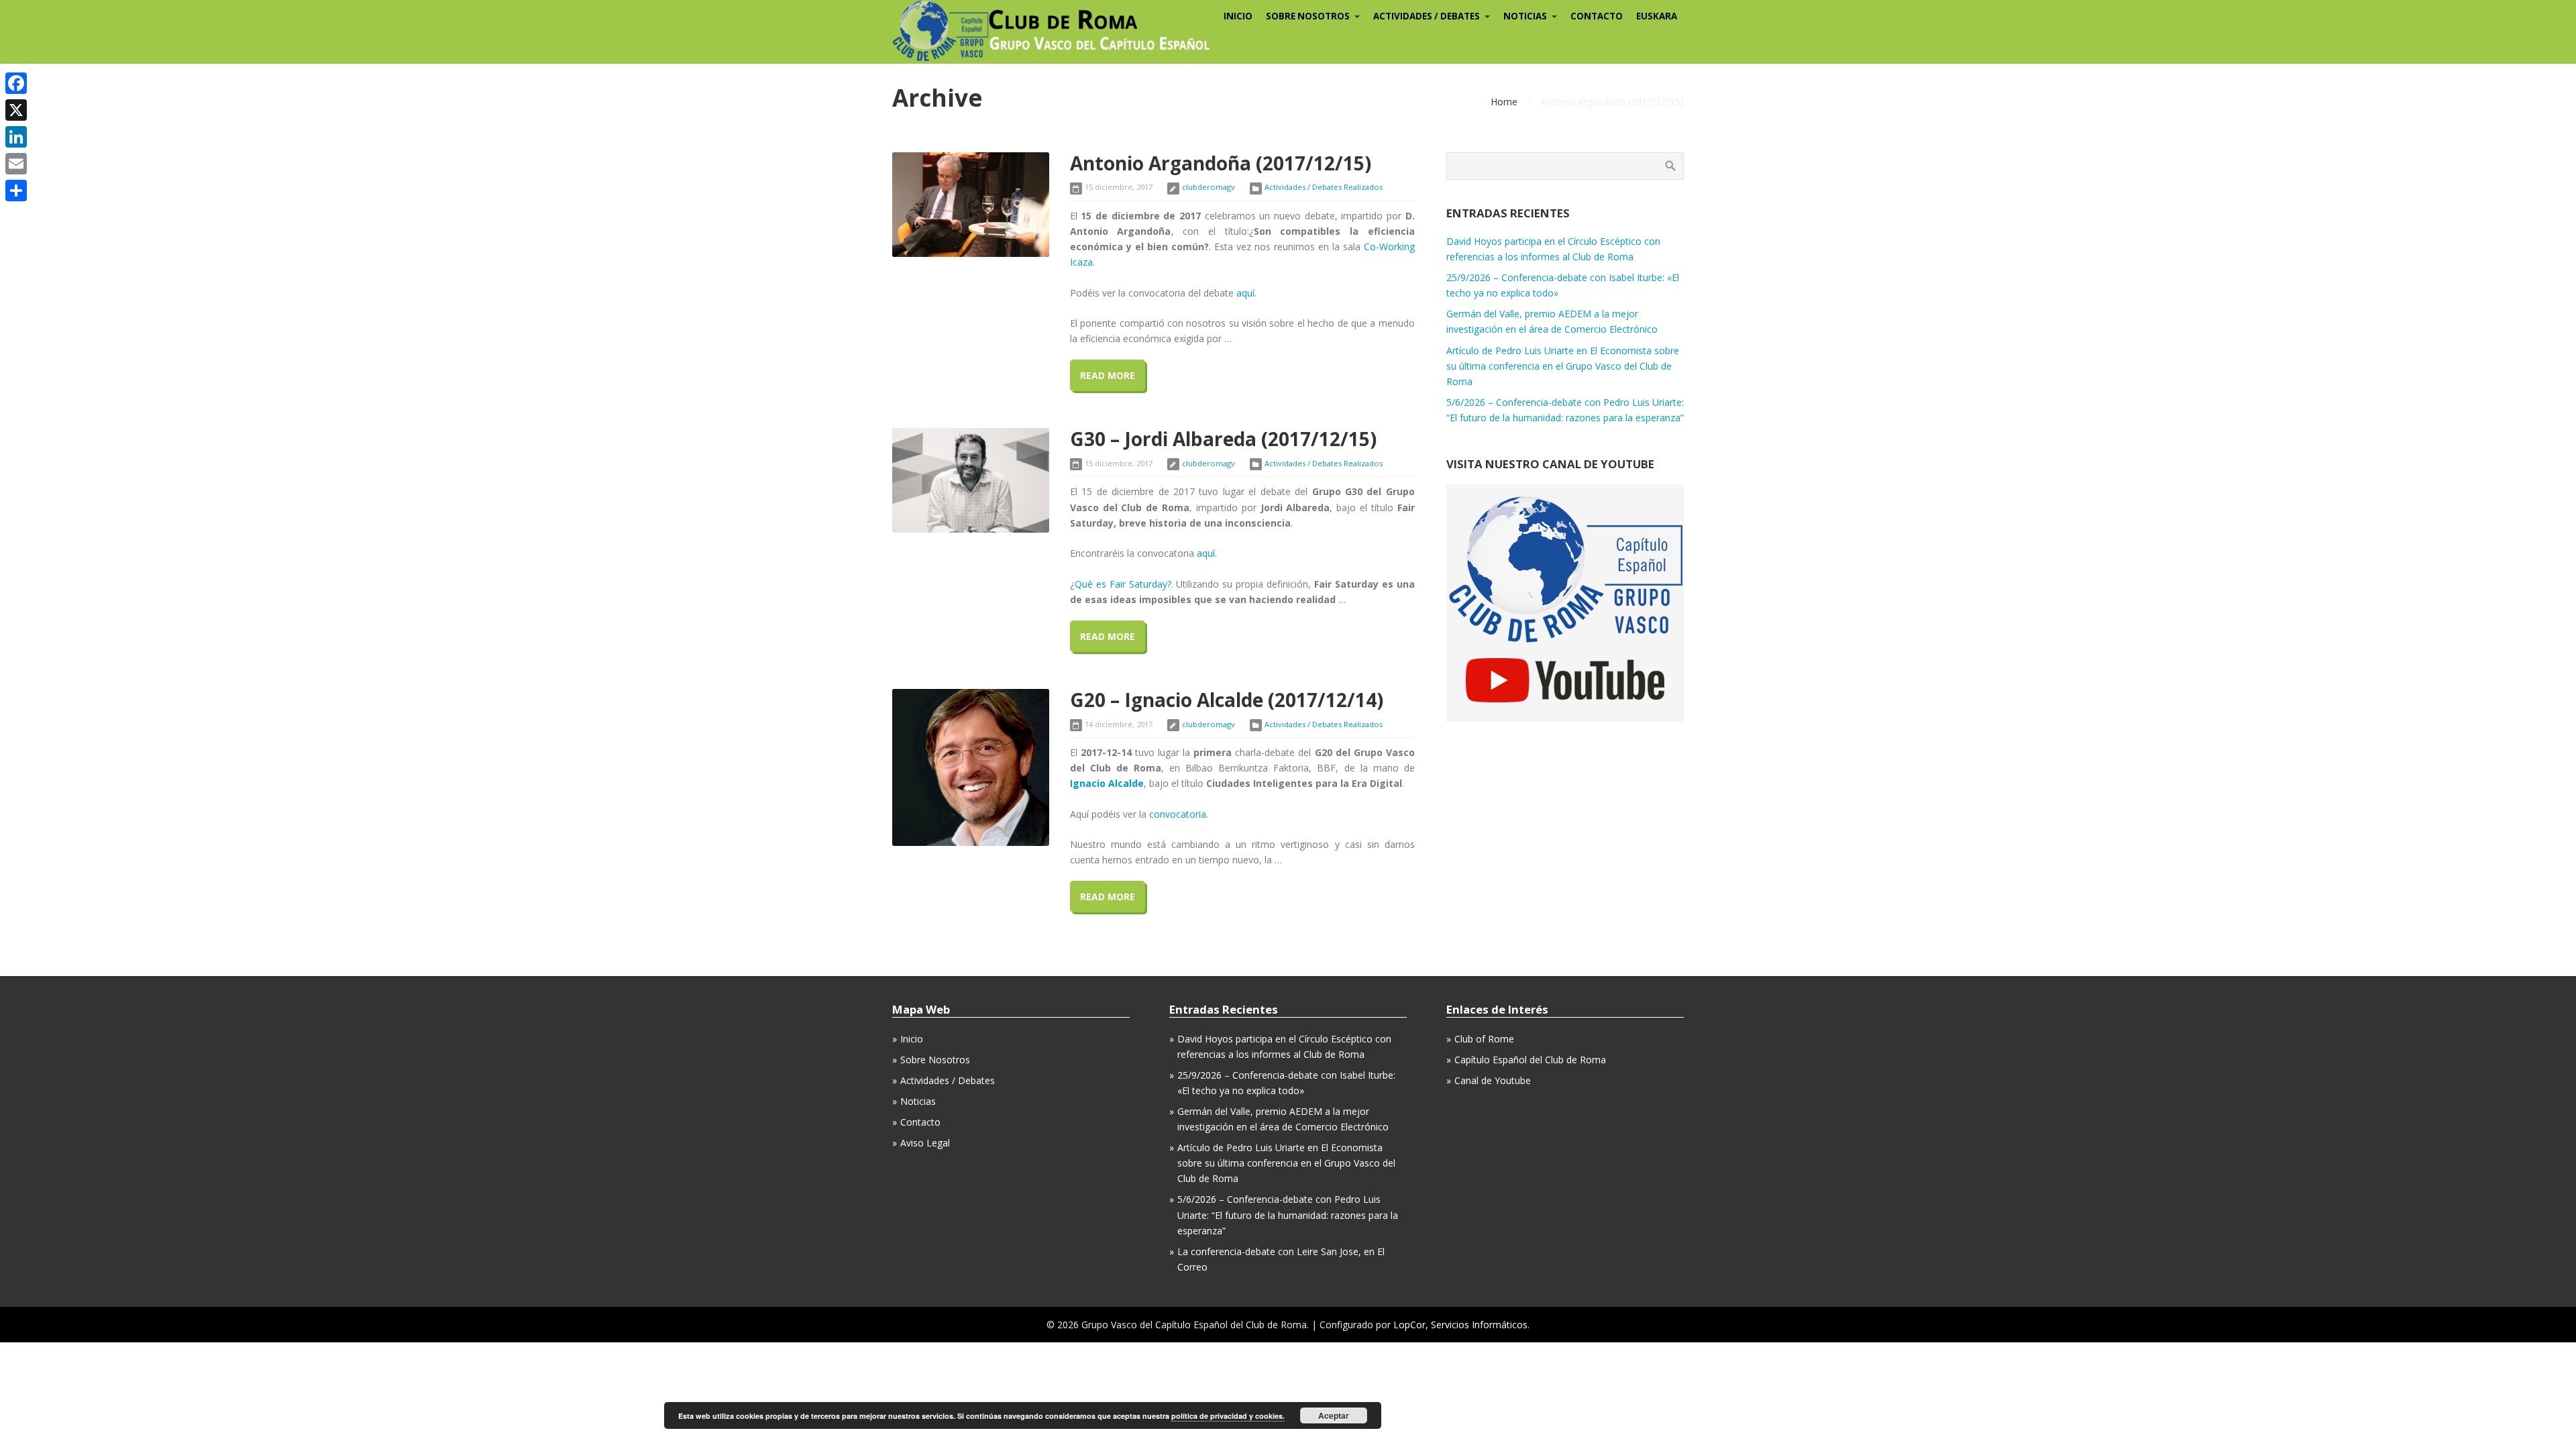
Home (1504, 102)
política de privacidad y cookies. (1228, 1416)
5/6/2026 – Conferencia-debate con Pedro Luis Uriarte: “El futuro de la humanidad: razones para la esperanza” (1288, 1215)
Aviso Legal (925, 1143)
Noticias (918, 1101)
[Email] (16, 164)
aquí (1245, 293)
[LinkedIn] (16, 137)
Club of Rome (1484, 1039)
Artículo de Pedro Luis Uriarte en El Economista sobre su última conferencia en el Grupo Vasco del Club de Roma (1563, 366)
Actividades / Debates (948, 1080)
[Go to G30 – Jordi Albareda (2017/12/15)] (971, 480)
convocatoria (1178, 814)
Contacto (920, 1122)
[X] (16, 110)
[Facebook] (16, 83)
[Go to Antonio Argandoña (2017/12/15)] (971, 205)
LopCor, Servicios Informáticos (1460, 1325)
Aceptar (1334, 1415)
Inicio (912, 1039)
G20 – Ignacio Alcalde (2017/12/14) (1227, 700)
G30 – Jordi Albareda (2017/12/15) (1223, 439)
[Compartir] (16, 191)
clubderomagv (1209, 187)
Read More (1108, 375)
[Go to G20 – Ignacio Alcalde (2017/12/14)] (971, 767)
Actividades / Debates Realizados (1324, 187)
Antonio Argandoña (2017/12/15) (1221, 163)
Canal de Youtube (1493, 1080)
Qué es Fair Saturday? (1123, 584)
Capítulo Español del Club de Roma (1530, 1060)
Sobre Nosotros (935, 1060)
